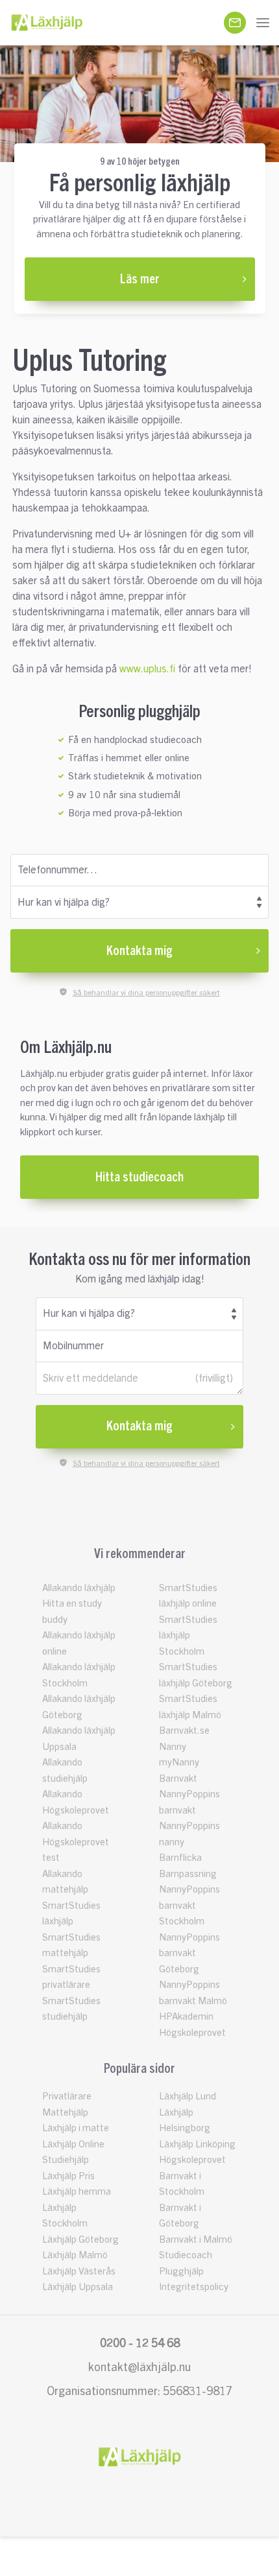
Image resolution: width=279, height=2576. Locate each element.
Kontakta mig (139, 951)
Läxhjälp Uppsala (78, 2287)
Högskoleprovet (192, 2160)
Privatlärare (67, 2097)
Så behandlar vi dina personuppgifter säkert (146, 993)
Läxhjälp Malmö (75, 2255)
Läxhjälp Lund (188, 2097)
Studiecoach (186, 2255)
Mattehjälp (65, 2113)
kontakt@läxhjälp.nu (139, 2367)
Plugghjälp (181, 2272)
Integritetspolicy (194, 2287)
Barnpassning (188, 1874)
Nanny (173, 1747)
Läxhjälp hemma (77, 2192)
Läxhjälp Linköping (197, 2145)
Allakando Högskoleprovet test (76, 1842)
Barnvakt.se (184, 1731)
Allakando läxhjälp (79, 1588)
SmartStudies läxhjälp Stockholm (188, 1636)
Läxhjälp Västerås (79, 2272)
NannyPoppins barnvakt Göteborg (189, 1954)
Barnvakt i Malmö (196, 2240)
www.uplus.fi (147, 669)
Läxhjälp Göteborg (80, 2240)
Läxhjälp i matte (76, 2128)
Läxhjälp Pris (68, 2176)
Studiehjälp (66, 2160)
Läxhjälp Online (73, 2145)
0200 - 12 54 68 (140, 2343)
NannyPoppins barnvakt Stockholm (189, 1906)
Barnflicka (180, 1858)
